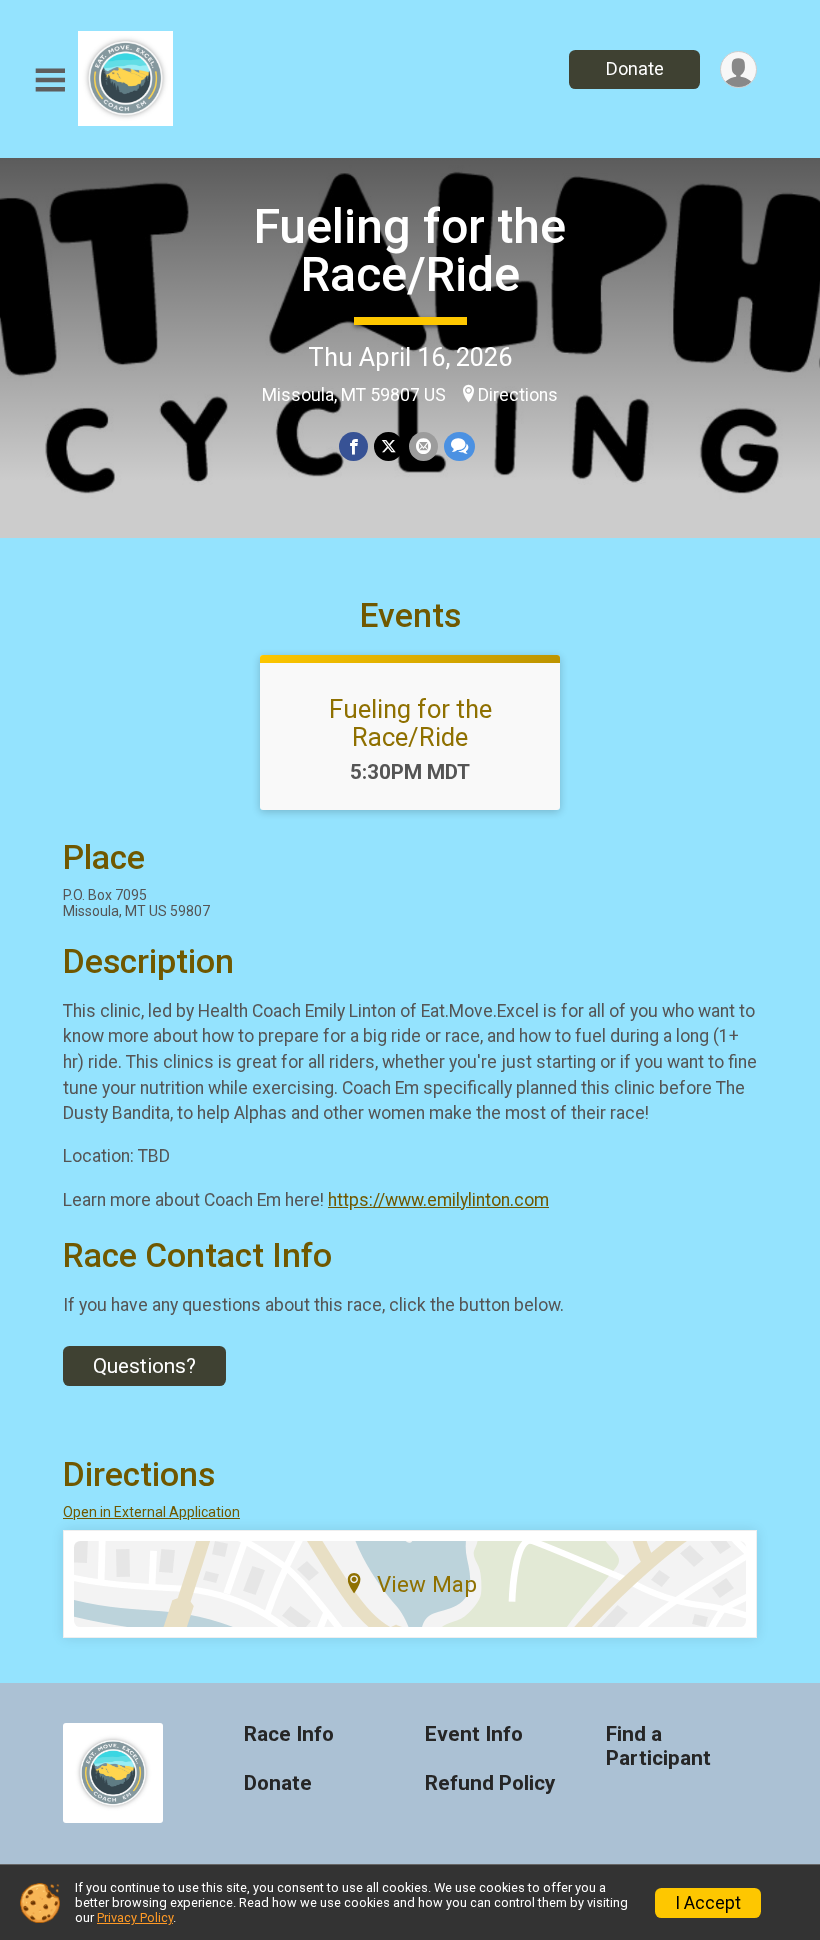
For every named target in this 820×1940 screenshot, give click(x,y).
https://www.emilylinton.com (438, 1200)
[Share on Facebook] (353, 446)
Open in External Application (151, 1512)
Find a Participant (658, 1746)
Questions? (144, 1366)
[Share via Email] (423, 446)
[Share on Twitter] (388, 446)
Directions (518, 395)
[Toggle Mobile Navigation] (50, 80)
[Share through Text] (459, 446)
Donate (635, 68)
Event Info (474, 1734)
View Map (427, 1584)
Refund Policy (490, 1783)
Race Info (289, 1734)
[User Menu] (738, 69)
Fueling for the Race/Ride (410, 250)
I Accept (708, 1903)
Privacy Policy (135, 1917)
